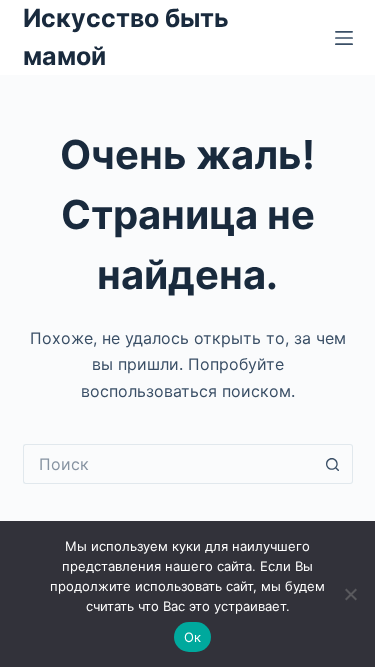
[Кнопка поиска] (333, 464)
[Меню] (344, 38)
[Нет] (350, 594)
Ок (193, 637)
